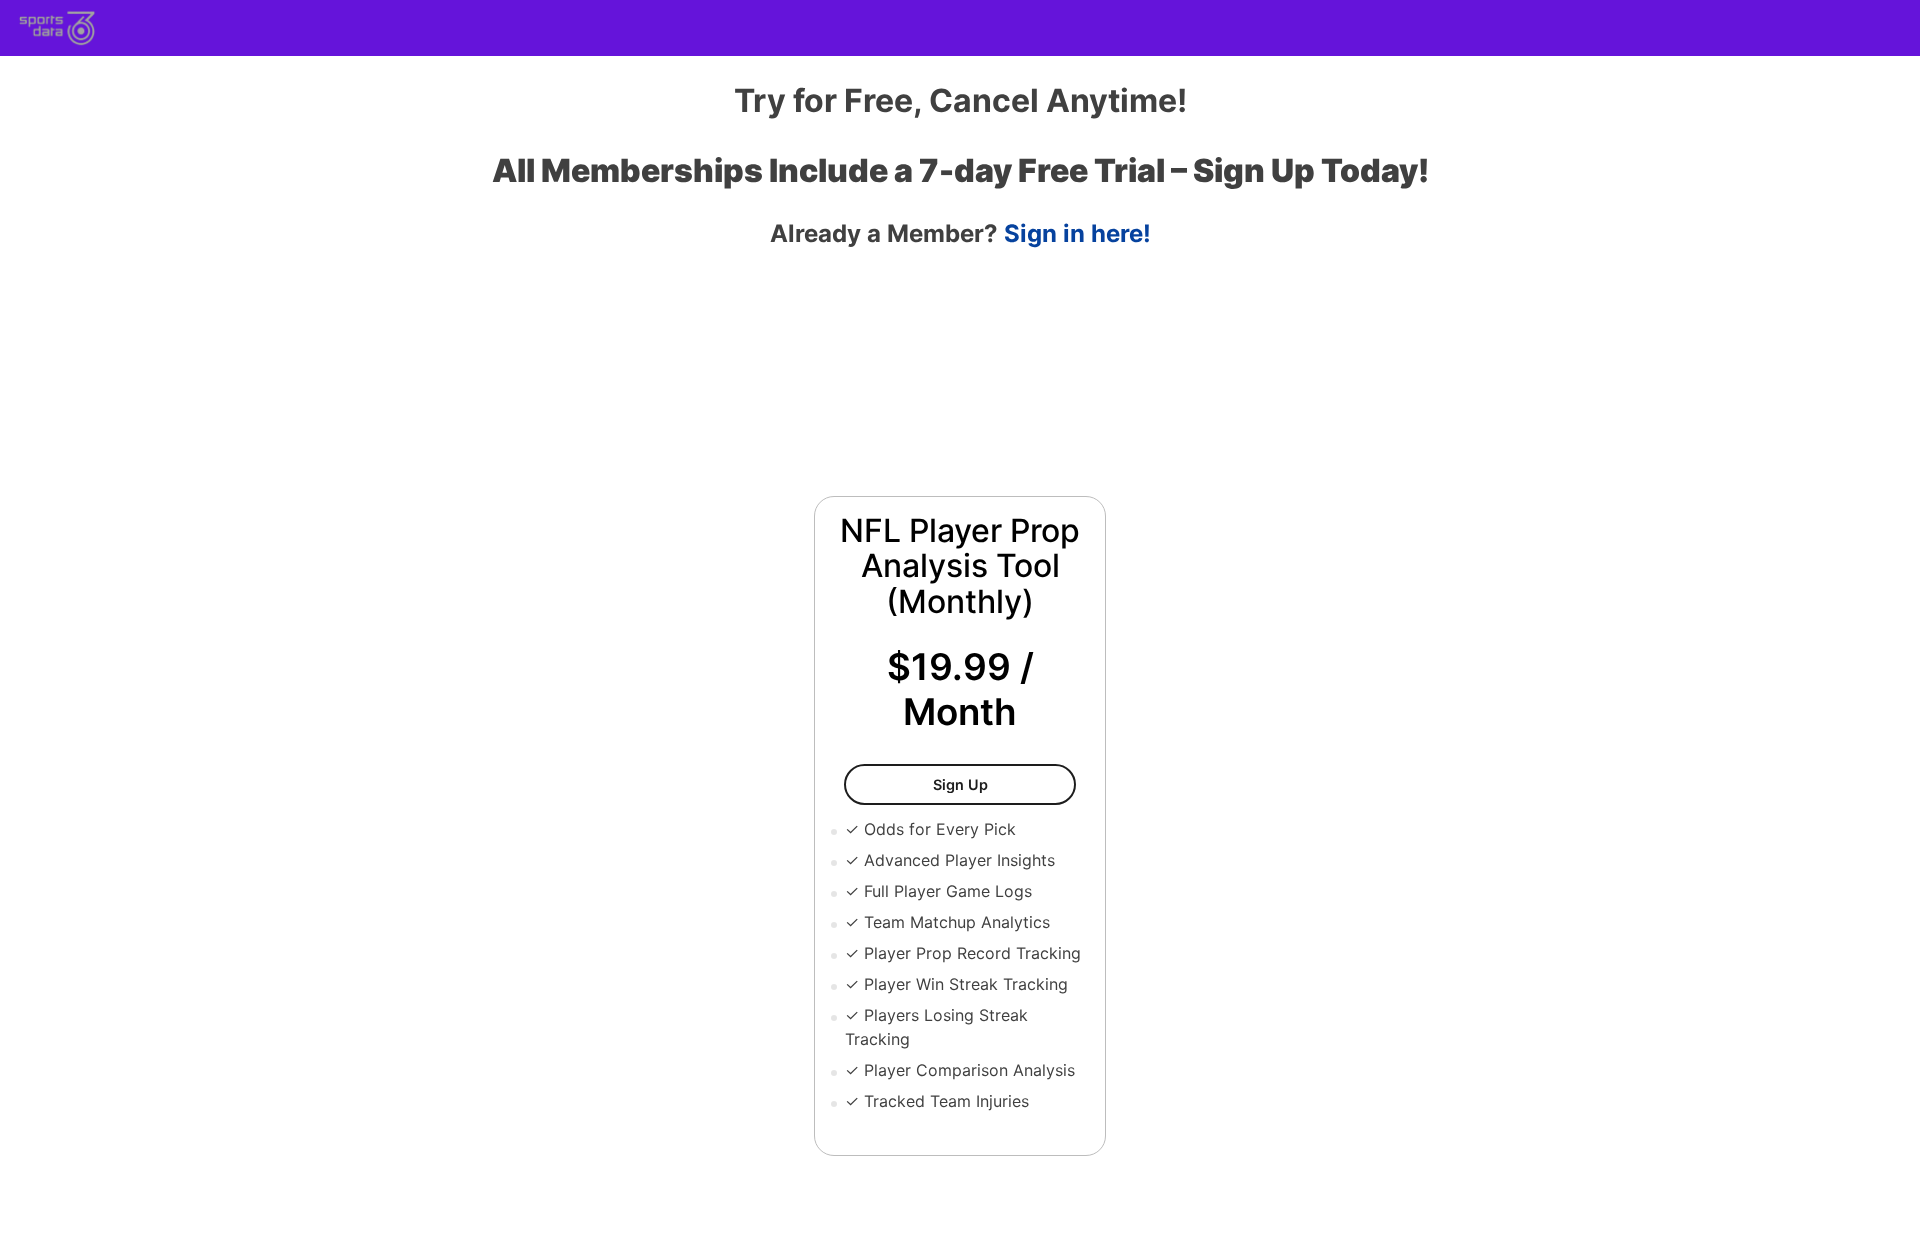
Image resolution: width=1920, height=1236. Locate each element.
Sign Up (1004, 784)
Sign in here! (1077, 233)
